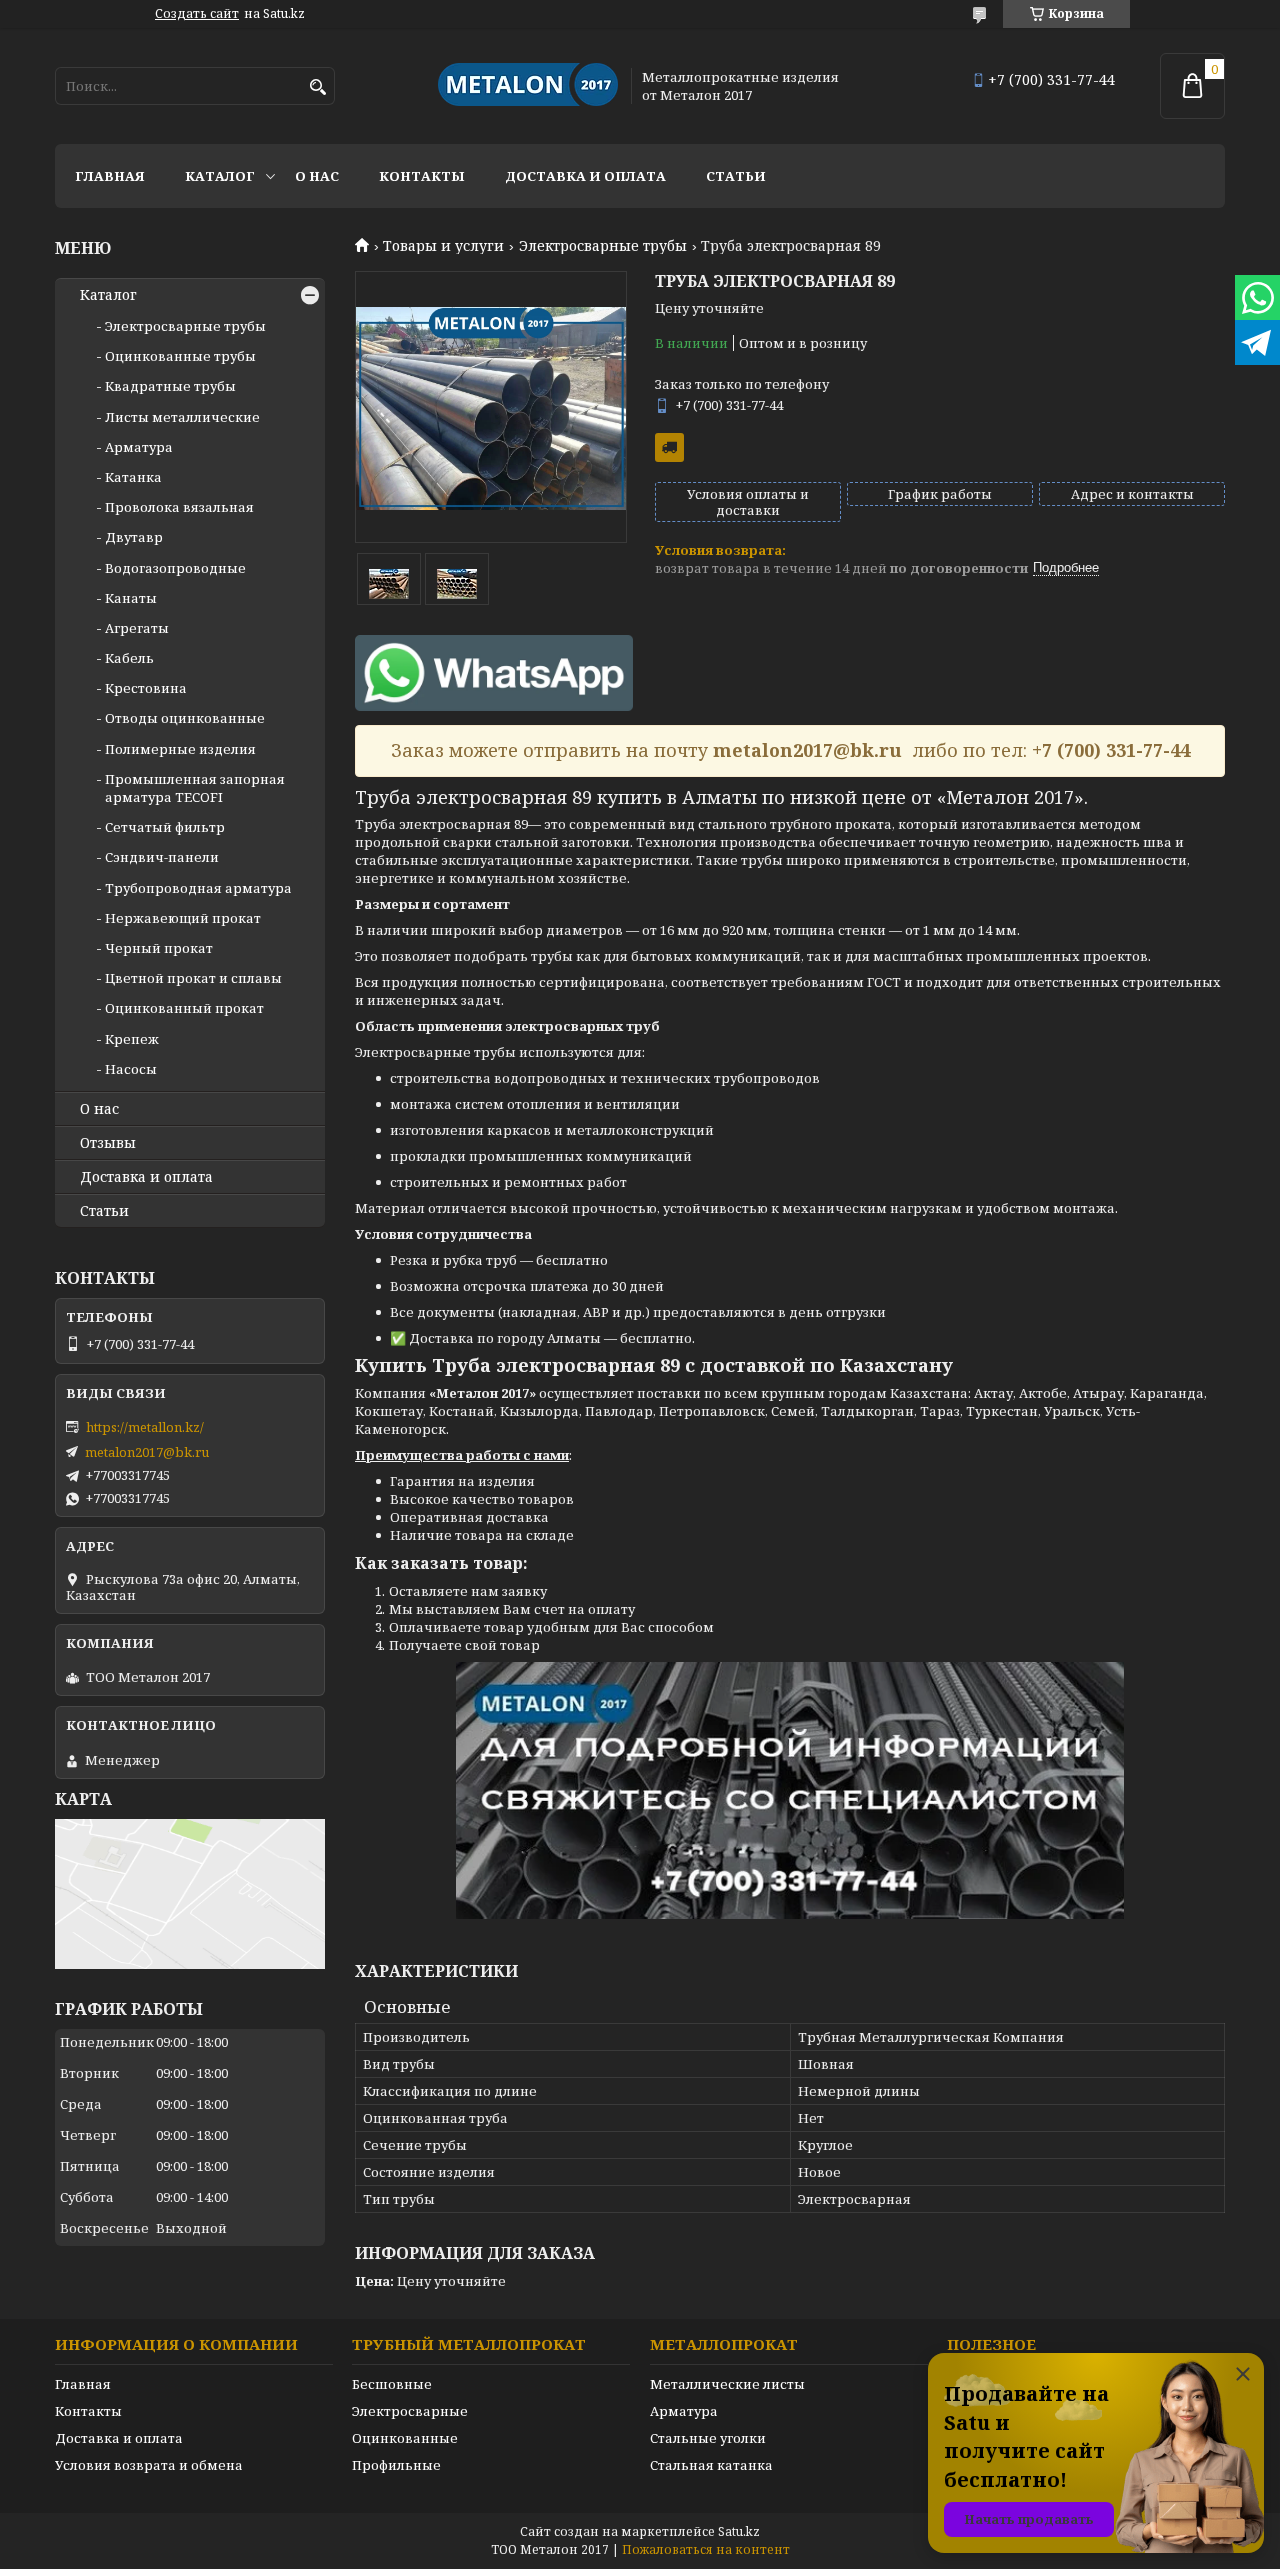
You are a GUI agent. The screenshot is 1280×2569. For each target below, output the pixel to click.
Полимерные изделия (180, 749)
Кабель (129, 658)
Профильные (396, 2465)
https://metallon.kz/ (145, 1427)
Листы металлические (182, 417)
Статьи (736, 176)
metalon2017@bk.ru (147, 1452)
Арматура (139, 447)
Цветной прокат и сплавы (193, 978)
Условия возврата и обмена (149, 2465)
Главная (110, 176)
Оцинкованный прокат (184, 1008)
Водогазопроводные (175, 568)
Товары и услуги (443, 246)
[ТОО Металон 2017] (528, 86)
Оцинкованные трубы (180, 356)
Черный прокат (159, 948)
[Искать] (317, 87)
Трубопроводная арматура (198, 888)
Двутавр (134, 537)
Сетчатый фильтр (165, 827)
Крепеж (132, 1039)
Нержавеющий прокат (183, 918)
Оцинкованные (405, 2438)
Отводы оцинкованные (185, 718)
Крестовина (146, 688)
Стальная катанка (711, 2465)
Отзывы (108, 1143)
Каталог (220, 176)
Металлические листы (727, 2384)
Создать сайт (197, 14)
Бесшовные (392, 2384)
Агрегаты (137, 628)
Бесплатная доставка (669, 447)
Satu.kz (739, 2531)
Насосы (131, 1069)
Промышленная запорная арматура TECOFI (195, 788)
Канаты (131, 598)
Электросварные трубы (603, 246)
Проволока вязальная (179, 507)
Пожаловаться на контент (706, 2549)
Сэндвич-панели (162, 857)
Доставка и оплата (585, 176)
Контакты (422, 176)
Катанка (133, 477)
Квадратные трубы (170, 386)
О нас (317, 176)
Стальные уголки (708, 2438)
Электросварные (410, 2411)
